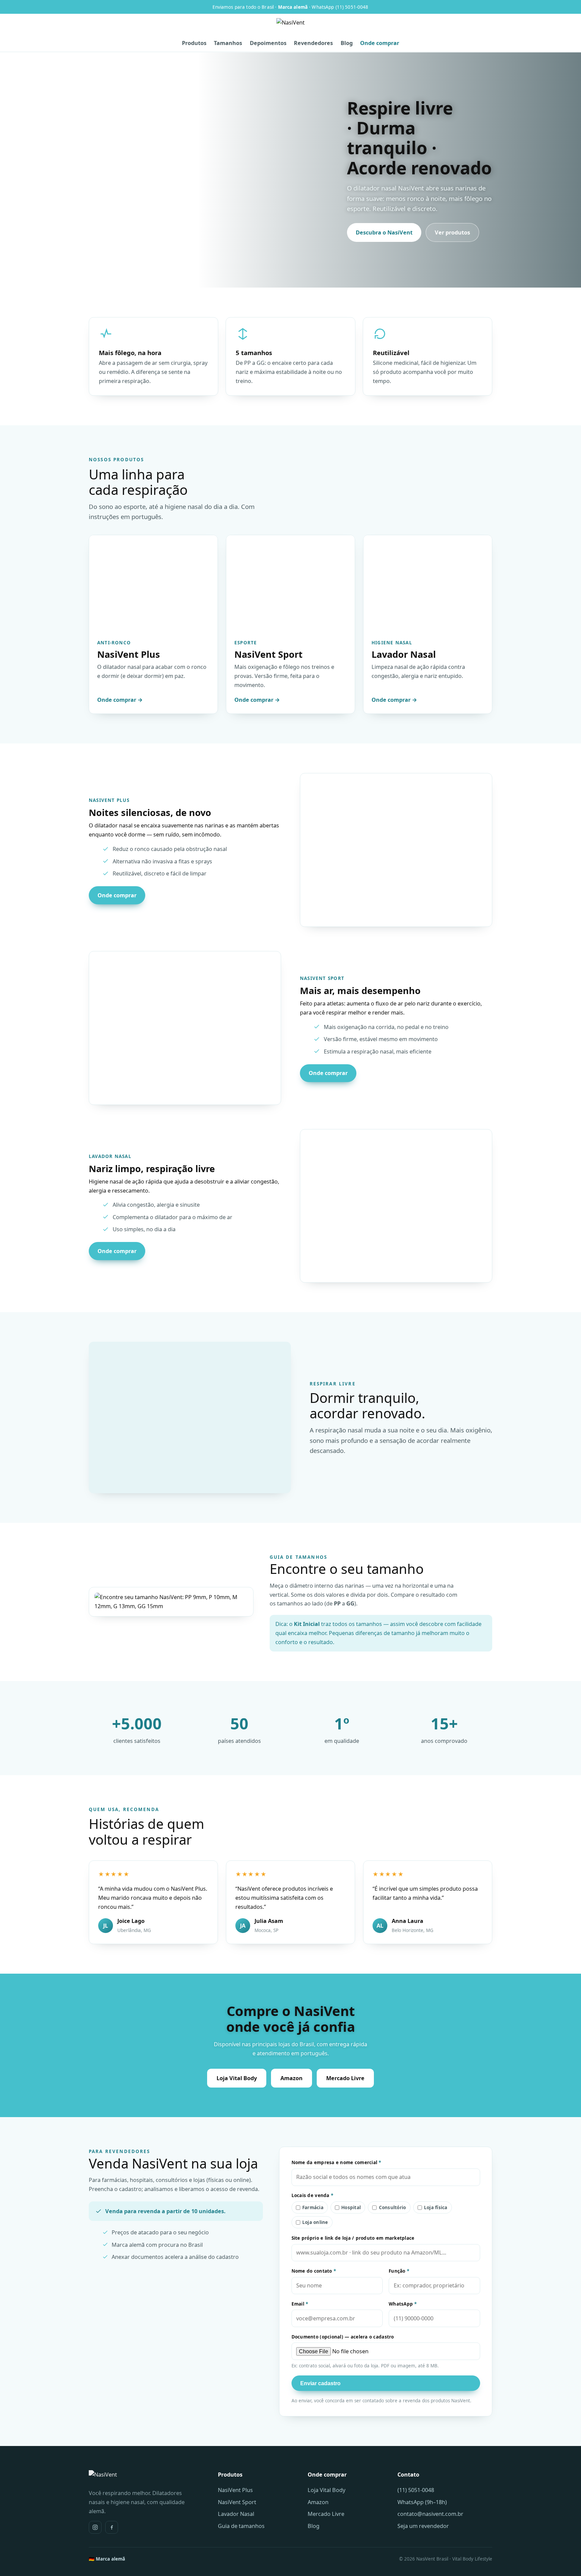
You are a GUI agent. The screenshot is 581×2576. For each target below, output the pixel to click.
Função (399, 2271)
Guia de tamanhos (241, 2526)
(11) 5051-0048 (416, 2490)
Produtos (194, 43)
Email (300, 2304)
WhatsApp (403, 2304)
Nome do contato (314, 2271)
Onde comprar (380, 43)
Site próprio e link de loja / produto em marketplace (353, 2238)
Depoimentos (268, 43)
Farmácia (313, 2207)
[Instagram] (95, 2527)
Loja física (436, 2207)
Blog (347, 43)
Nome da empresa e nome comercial (336, 2162)
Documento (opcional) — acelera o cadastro (343, 2337)
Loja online (315, 2222)
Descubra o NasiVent (384, 232)
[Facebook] (112, 2527)
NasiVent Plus (235, 2490)
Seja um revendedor (423, 2526)
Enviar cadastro (320, 2383)
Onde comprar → (120, 700)
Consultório (393, 2207)
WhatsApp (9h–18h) (422, 2502)
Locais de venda (313, 2195)
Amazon (292, 2078)
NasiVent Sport (237, 2502)
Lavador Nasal (236, 2514)
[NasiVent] (290, 27)
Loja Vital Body (237, 2078)
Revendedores (313, 43)
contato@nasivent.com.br (430, 2514)
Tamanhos (228, 43)
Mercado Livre (345, 2078)
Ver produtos (452, 232)
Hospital (351, 2207)
